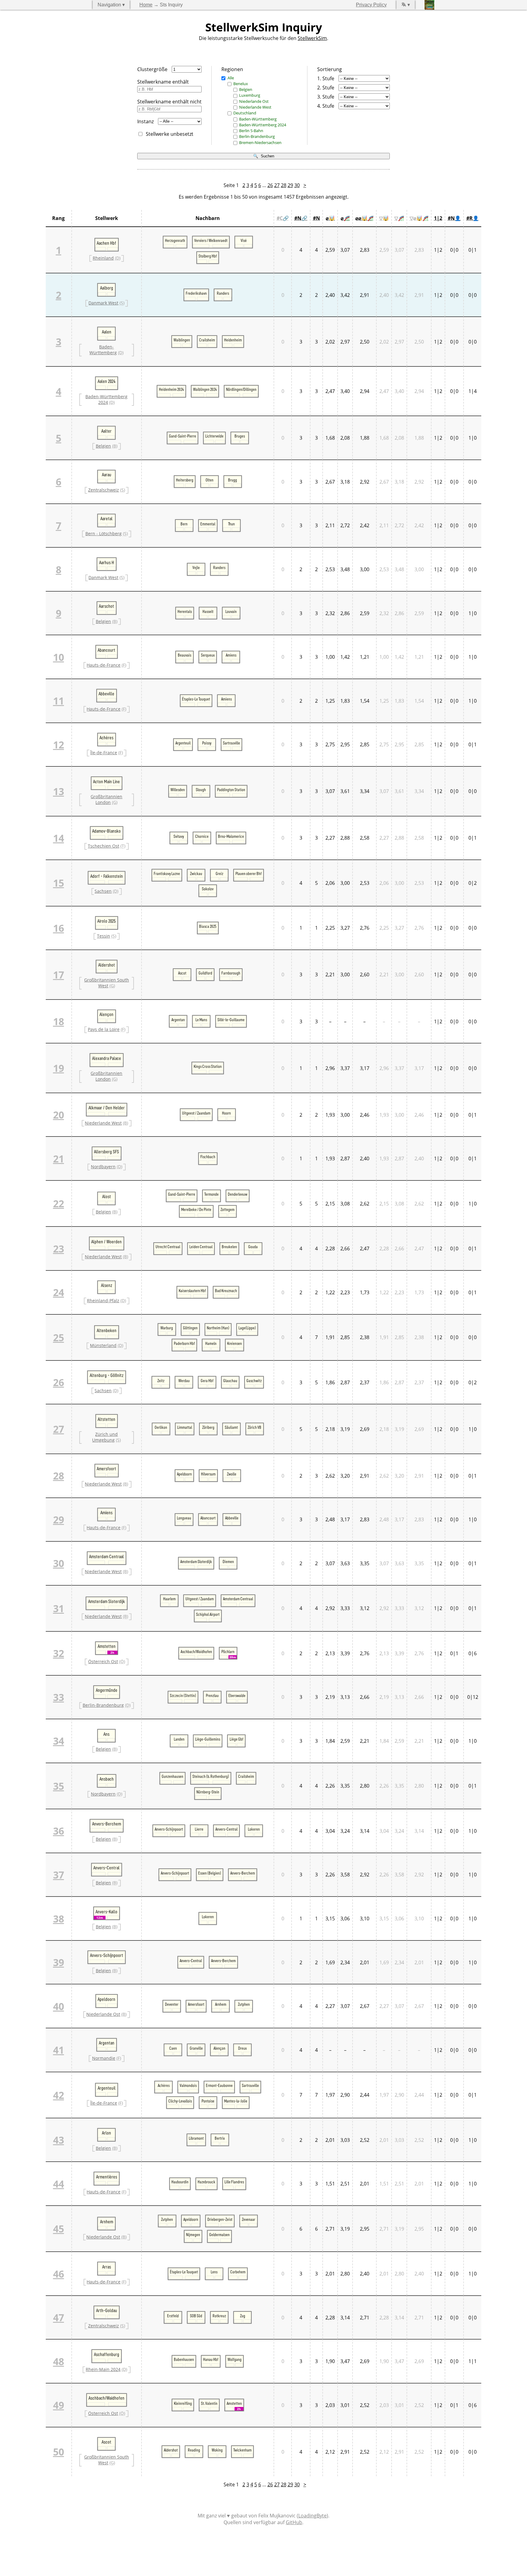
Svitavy (179, 836)
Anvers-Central (226, 1829)
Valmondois (188, 2085)
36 (59, 1831)
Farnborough (231, 973)
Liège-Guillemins (208, 1739)
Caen (173, 2048)
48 (59, 2361)
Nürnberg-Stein (208, 1792)
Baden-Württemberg (258, 119)
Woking (217, 2450)
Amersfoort (106, 1469)
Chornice (202, 836)
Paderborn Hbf (184, 1343)
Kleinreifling (183, 2403)
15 (59, 883)
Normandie (104, 2058)
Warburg (167, 1328)
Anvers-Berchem (107, 1824)
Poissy (207, 743)
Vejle (196, 567)
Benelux (241, 84)
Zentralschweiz (104, 490)
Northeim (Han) (218, 1328)
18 (59, 1021)
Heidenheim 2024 (171, 389)
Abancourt (106, 650)
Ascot (182, 973)
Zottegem (228, 1209)
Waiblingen (182, 340)
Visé (244, 240)
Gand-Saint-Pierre (183, 436)
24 (59, 1292)
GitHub (294, 2522)
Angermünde (107, 1690)
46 (59, 2274)
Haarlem (169, 1599)
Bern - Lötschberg (104, 533)
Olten (210, 480)
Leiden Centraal (201, 1247)
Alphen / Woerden (106, 1242)
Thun (231, 524)
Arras (107, 2267)
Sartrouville (231, 743)
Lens (214, 2272)
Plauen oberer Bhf (249, 874)
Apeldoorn (184, 1474)
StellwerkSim (312, 38)
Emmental (208, 524)
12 (59, 745)
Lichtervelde (214, 436)
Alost (107, 1197)
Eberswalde (237, 1695)
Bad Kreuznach (226, 1291)
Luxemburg (250, 95)
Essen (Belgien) (210, 1873)
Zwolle (232, 1474)
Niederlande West (255, 107)
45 (59, 2229)
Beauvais (185, 655)
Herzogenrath (175, 240)
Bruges (240, 436)
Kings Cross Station (208, 1066)
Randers (223, 293)
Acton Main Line (106, 782)
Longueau (184, 1518)
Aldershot (107, 965)
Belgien (246, 89)
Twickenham (242, 2450)
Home (146, 5)
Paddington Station (231, 790)
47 (59, 2317)
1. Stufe (326, 78)
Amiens (231, 655)
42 (59, 2095)
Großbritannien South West (107, 983)
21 (59, 1159)
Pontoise (208, 2101)
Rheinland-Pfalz (103, 1301)
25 (59, 1337)
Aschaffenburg (107, 2354)
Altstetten (106, 1419)
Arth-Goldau (107, 2311)
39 (59, 1962)
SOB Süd (196, 2316)
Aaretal (106, 519)
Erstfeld (173, 2316)
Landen (179, 1739)
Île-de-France (104, 753)
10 (59, 657)
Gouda (253, 1247)
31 (59, 1608)
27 (277, 185)
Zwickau (196, 874)
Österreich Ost (103, 1661)
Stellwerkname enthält (163, 82)
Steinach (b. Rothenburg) (211, 1776)
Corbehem (238, 2272)
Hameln (211, 1343)
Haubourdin (180, 2182)
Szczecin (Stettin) (183, 1695)
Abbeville (106, 694)
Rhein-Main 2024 (103, 2369)
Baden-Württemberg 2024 (263, 125)
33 (59, 1697)
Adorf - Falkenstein (107, 876)
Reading (194, 2450)
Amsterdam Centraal (106, 1557)
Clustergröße (152, 69)
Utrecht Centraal (168, 1247)
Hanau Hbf (211, 2359)
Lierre (199, 1829)
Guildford (205, 973)
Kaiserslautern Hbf (192, 1291)
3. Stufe (326, 97)
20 (59, 1115)
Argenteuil (183, 743)
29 (290, 185)
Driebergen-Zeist (220, 2219)
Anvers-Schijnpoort (169, 1829)
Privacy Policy (371, 5)
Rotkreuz (219, 2316)
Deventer (172, 2004)
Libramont (196, 2138)
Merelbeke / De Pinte (196, 1209)
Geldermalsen (219, 2235)
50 (59, 2452)
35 (59, 1786)
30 (297, 185)
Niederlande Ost (254, 101)
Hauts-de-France (104, 665)
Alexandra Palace (107, 1058)
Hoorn (226, 1113)
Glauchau (230, 1381)
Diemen (228, 1562)
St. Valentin (209, 2403)
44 (59, 2184)
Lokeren (254, 1829)
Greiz (219, 874)
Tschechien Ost (104, 846)
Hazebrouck (206, 2182)
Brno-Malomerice (231, 836)
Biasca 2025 (208, 926)
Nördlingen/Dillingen (241, 389)
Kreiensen (235, 1343)
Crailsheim (207, 340)
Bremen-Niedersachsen (260, 142)
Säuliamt (231, 1427)
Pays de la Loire (104, 1029)
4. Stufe (326, 106)
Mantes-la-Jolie (236, 2101)
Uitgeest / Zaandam (196, 1113)
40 (59, 2006)
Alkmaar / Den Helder (107, 1108)
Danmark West (103, 303)
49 (59, 2405)
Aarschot (106, 606)
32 (59, 1653)
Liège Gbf (237, 1739)
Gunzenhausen (172, 1776)
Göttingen (190, 1328)
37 (59, 1875)
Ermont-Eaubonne (219, 2085)
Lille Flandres (234, 2182)
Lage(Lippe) (247, 1328)
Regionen (232, 69)
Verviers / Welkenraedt (211, 240)
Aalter (106, 431)
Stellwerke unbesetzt (170, 134)
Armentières (107, 2177)
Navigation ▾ (111, 5)
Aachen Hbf (106, 243)
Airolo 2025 (106, 921)
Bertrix (220, 2138)
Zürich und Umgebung (105, 1437)
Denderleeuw (238, 1194)
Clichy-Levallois (180, 2101)
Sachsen (103, 891)
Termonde (212, 1194)
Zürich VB (255, 1427)
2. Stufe (326, 88)
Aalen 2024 (107, 381)
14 (59, 838)
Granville (196, 2048)
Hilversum (208, 1474)
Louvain (231, 611)
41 (59, 2050)
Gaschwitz (254, 1381)
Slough (201, 790)
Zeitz (161, 1381)
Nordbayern (103, 1167)
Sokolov (208, 889)
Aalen (107, 332)
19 (59, 1068)
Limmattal (185, 1427)
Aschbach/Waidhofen (196, 1652)
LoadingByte (312, 2516)
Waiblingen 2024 (205, 389)
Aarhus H (107, 563)
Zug (243, 2316)
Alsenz (107, 1285)
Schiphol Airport (208, 1614)
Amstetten (107, 1646)
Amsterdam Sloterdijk (196, 1562)
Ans (106, 1734)
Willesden (178, 790)
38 (59, 1919)
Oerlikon (161, 1427)
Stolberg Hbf (208, 256)
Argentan (178, 1020)
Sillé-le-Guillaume (231, 1020)
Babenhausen (184, 2359)
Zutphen (244, 2004)
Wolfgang (235, 2359)
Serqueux (208, 655)
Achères (106, 738)
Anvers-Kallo (106, 1912)
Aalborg (107, 288)
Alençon (106, 1014)
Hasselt (208, 611)
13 (59, 791)
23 (59, 1249)
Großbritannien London (106, 799)
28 (284, 185)
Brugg (233, 480)
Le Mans (201, 1020)
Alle (231, 78)
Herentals (185, 611)
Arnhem (221, 2004)
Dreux (242, 2048)
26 (270, 185)
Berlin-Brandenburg (257, 136)
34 (59, 1741)
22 (59, 1203)
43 (59, 2140)
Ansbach (107, 1779)
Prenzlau (212, 1695)
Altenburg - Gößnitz (107, 1375)
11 (59, 701)
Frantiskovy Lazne (167, 874)
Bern (184, 524)
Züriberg (208, 1427)
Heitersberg (185, 480)
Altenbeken (107, 1331)
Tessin (104, 936)
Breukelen (229, 1247)
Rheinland (103, 258)
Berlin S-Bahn (251, 131)
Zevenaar (249, 2219)
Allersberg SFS (106, 1152)
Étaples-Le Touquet (196, 699)
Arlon (106, 2133)
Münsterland (103, 1345)
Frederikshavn (196, 293)
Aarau (107, 475)
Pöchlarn (228, 1652)
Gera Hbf (207, 1381)
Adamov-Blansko (106, 831)
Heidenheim (233, 340)
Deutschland (245, 113)
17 (59, 975)
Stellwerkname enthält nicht (169, 102)
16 (59, 928)
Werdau (184, 1381)
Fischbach (208, 1157)
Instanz (145, 121)
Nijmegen (193, 2235)
